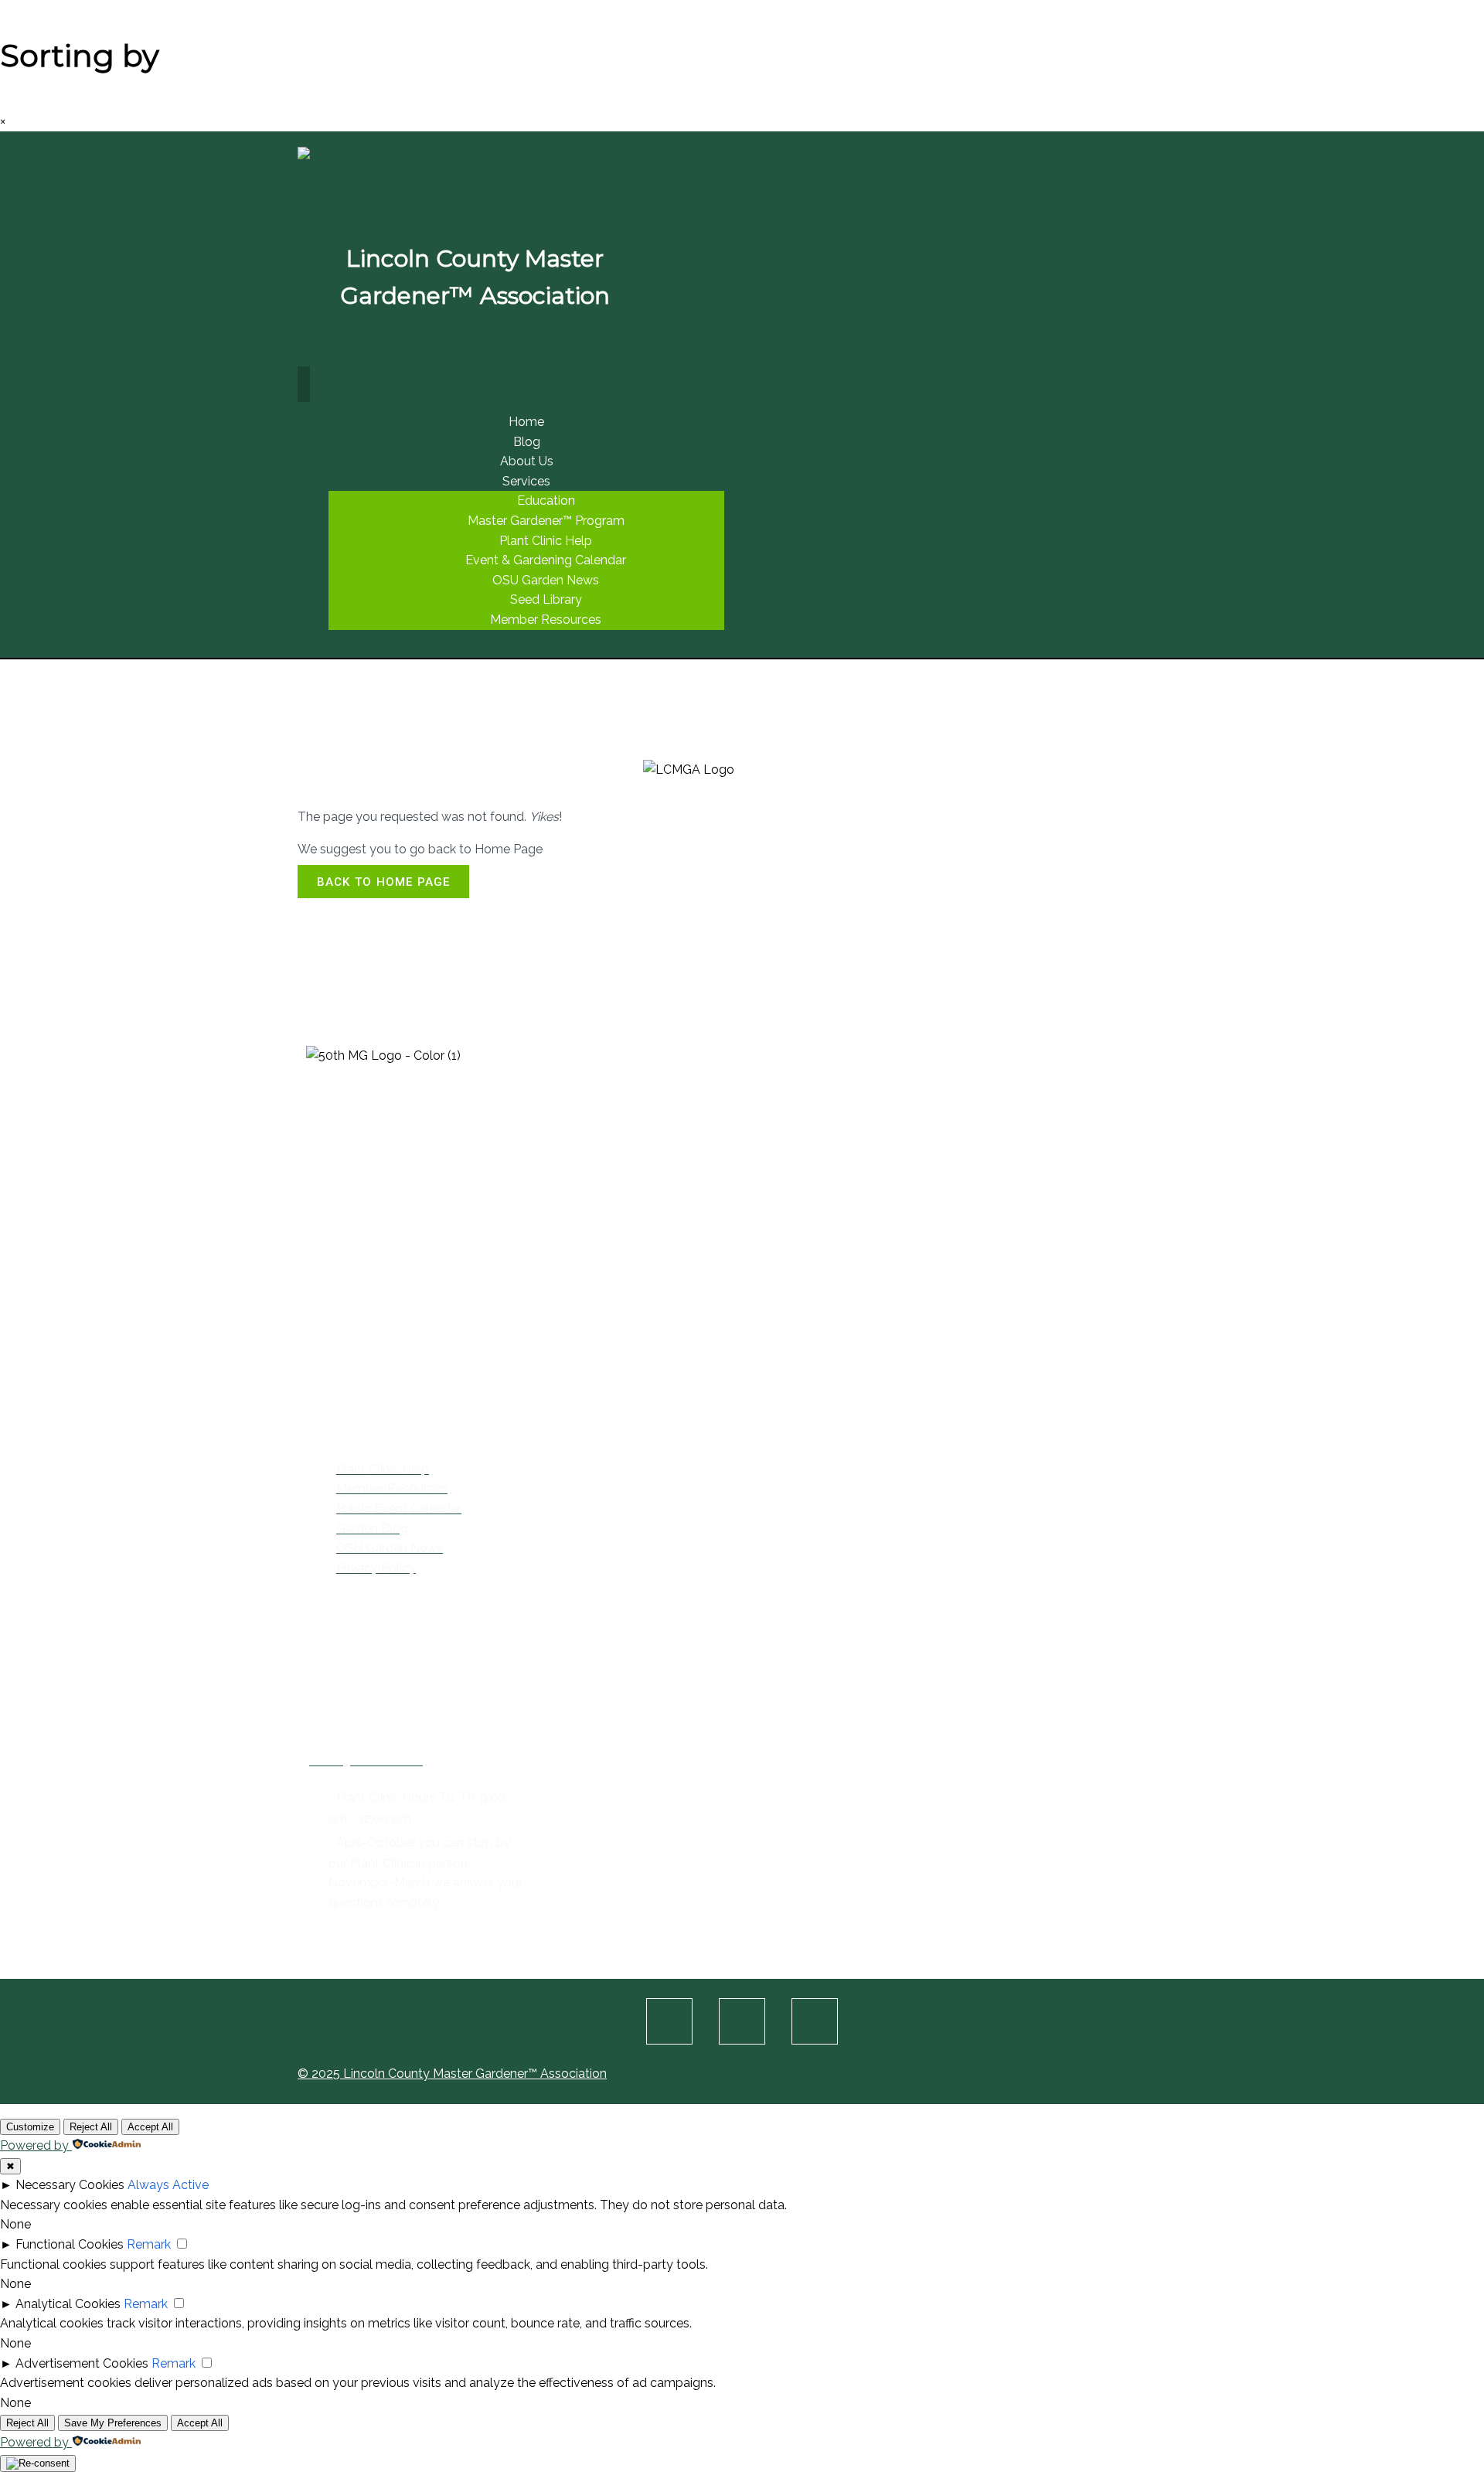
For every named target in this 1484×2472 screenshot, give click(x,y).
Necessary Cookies (70, 2185)
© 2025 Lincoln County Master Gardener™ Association (452, 2074)
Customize (30, 2127)
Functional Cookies (70, 2244)
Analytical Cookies (68, 2304)
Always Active (168, 2185)
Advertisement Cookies (82, 2363)
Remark (149, 2244)
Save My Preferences (113, 2423)
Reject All (91, 2127)
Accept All (150, 2127)
